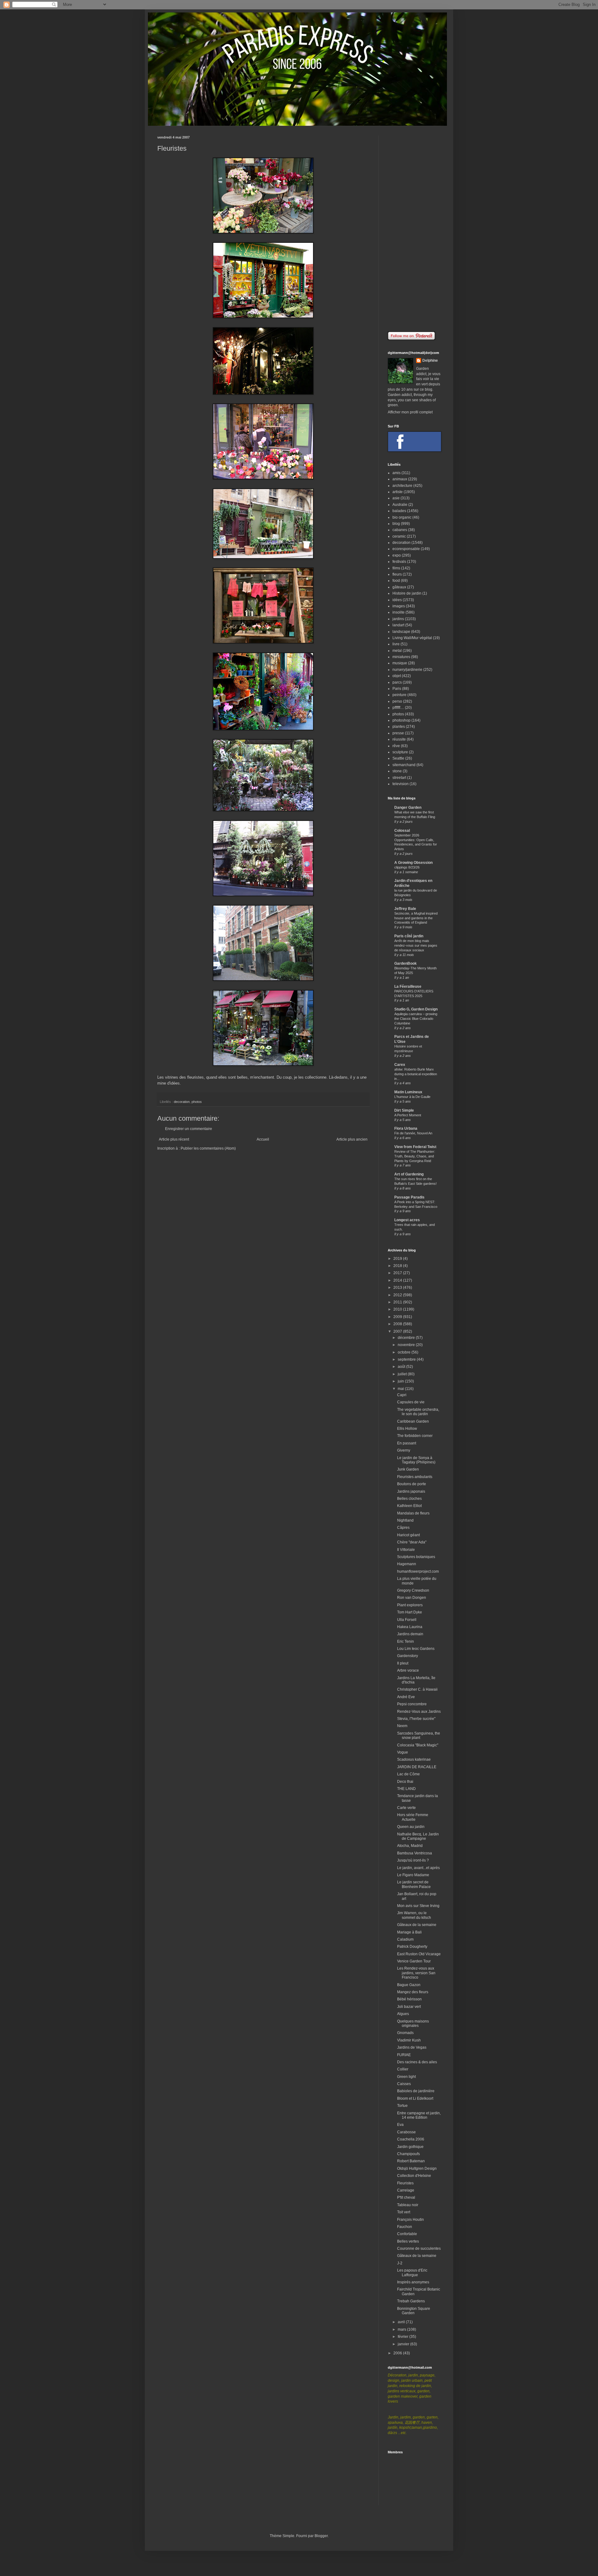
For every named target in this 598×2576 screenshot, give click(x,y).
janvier (404, 2344)
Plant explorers (410, 1605)
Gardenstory (408, 1656)
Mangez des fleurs (413, 1992)
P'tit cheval (406, 2197)
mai (401, 1389)
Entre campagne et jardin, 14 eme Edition (419, 2115)
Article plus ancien (352, 1139)
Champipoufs (408, 2154)
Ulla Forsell (407, 1620)
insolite (399, 612)
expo (397, 555)
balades (399, 511)
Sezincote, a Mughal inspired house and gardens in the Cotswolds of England (416, 918)
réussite (399, 739)
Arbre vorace (408, 1670)
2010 (398, 1309)
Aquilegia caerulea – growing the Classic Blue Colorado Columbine (416, 1019)
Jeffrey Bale (405, 909)
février (403, 2337)
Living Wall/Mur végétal (412, 638)
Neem (402, 1726)
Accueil (263, 1139)
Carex (400, 1065)
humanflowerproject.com (418, 1571)
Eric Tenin (406, 1641)
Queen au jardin (411, 1827)
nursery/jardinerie (407, 670)
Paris (397, 689)
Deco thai (405, 1782)
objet (397, 676)
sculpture (400, 752)
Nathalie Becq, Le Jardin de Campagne (418, 1836)
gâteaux (399, 587)
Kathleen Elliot (409, 1506)
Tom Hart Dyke (410, 1612)
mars (402, 2329)
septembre (407, 1359)
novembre (407, 1345)
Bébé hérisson (409, 1999)
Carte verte (406, 1808)
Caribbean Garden (413, 1421)
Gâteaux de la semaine (417, 1925)
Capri (402, 1395)
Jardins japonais (411, 1491)
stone (397, 771)
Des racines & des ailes (417, 2062)
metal (397, 651)
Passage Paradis (409, 1197)
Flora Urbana (406, 1128)
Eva (400, 2125)
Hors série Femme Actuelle (413, 1817)
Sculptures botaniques (416, 1557)
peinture (399, 695)
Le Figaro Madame (413, 1875)
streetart (399, 778)
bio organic (402, 517)
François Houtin (411, 2220)
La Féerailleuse (408, 987)
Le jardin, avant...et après (418, 1868)
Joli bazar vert (409, 2007)
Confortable (407, 2234)
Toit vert (404, 2212)
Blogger (321, 2536)
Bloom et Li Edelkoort (415, 2098)
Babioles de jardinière (416, 2091)
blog (396, 524)
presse (398, 733)
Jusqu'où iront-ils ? (413, 1860)
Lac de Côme (408, 1774)
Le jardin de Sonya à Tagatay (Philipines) (416, 1460)
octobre (405, 1352)
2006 (398, 2353)
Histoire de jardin (407, 593)
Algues (403, 2014)
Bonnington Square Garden (414, 2311)
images (399, 606)
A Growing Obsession (413, 863)
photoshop (401, 720)
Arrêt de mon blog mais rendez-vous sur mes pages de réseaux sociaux (416, 945)
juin (401, 1381)
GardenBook (406, 963)
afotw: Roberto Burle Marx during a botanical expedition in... (416, 1074)
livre (396, 644)
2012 (398, 1295)
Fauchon (405, 2227)
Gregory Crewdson (413, 1590)
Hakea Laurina (410, 1627)
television (401, 784)
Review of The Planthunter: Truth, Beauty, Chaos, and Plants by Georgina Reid (415, 1156)
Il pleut (403, 1663)
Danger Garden (408, 808)
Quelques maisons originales (413, 2023)
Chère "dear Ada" (412, 1542)
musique (400, 663)
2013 (398, 1288)
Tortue (402, 2106)
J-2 (400, 2263)
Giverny (404, 1450)
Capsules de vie (411, 1402)
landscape (401, 632)
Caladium (405, 1939)
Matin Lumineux (408, 1092)
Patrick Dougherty (412, 1947)
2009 (398, 1317)
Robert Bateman (411, 2161)
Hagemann (407, 1564)
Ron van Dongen (412, 1598)
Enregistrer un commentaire (189, 1129)
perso (397, 701)
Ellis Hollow (407, 1429)
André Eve (406, 1697)
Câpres (403, 1528)
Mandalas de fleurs (413, 1513)
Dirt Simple (404, 1110)
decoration (182, 1102)
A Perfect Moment (408, 1115)
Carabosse (406, 2132)
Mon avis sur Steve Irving (418, 1906)
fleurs (397, 574)
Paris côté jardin (409, 936)
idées (397, 600)
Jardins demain (410, 1634)
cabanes (400, 530)
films (396, 568)
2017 (398, 1273)
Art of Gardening (409, 1174)
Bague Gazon (409, 1985)
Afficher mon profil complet (410, 412)
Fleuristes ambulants (415, 1477)
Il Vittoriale (406, 1550)
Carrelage (406, 2190)
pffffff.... (398, 708)
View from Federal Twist (415, 1147)
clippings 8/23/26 (407, 867)
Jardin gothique (410, 2147)
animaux (400, 479)
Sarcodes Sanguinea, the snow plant (419, 1735)
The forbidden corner (415, 1436)
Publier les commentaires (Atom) (208, 1148)
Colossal (402, 831)
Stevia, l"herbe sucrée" (416, 1719)
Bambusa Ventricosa (415, 1853)
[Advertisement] (414, 229)
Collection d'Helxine (414, 2176)
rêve (396, 746)
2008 (398, 1324)
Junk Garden (408, 1469)
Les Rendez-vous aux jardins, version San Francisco (416, 1973)
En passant (407, 1443)
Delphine (430, 360)
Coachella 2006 (411, 2139)
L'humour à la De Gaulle (412, 1097)
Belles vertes (408, 2241)
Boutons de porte (412, 1484)
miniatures (401, 657)
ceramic (399, 536)
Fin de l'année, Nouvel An (413, 1133)
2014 (398, 1280)
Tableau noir (408, 2205)
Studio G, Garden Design (416, 1009)
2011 (398, 1302)
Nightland (405, 1520)
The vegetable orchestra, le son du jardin (418, 1412)
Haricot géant (408, 1535)
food (396, 581)
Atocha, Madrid (410, 1846)
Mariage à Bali (409, 1932)
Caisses (404, 2084)
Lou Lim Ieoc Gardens (416, 1649)
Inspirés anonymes (413, 2282)
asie (396, 498)
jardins (398, 619)
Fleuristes (405, 2183)
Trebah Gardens (411, 2301)
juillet (403, 1374)
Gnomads (405, 2033)
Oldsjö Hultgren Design (417, 2169)
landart (398, 625)
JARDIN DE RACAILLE (417, 1767)
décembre (407, 1338)
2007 (398, 1331)
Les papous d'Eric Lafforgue (412, 2272)
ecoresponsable (406, 549)
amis (396, 473)
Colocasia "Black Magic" (418, 1745)
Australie (400, 505)
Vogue (403, 1752)
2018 (398, 1266)
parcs (397, 682)
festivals (399, 562)
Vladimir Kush (409, 2040)
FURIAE (404, 2055)
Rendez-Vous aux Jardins (419, 1712)
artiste (398, 492)
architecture (402, 486)
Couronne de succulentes (419, 2249)
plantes (399, 727)
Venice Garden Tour (414, 1961)
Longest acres (407, 1220)
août (402, 1367)
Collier (403, 2069)
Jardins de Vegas (412, 2047)
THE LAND (406, 1789)
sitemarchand (404, 765)
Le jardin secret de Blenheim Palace (414, 1884)
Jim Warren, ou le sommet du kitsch (414, 1915)
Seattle (398, 758)
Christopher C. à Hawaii (417, 1689)
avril (402, 2322)
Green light (406, 2077)
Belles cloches (409, 1499)
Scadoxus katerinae (414, 1759)
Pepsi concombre (412, 1704)
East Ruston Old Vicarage (419, 1954)
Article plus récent (174, 1139)
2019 (398, 1259)
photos (197, 1102)
